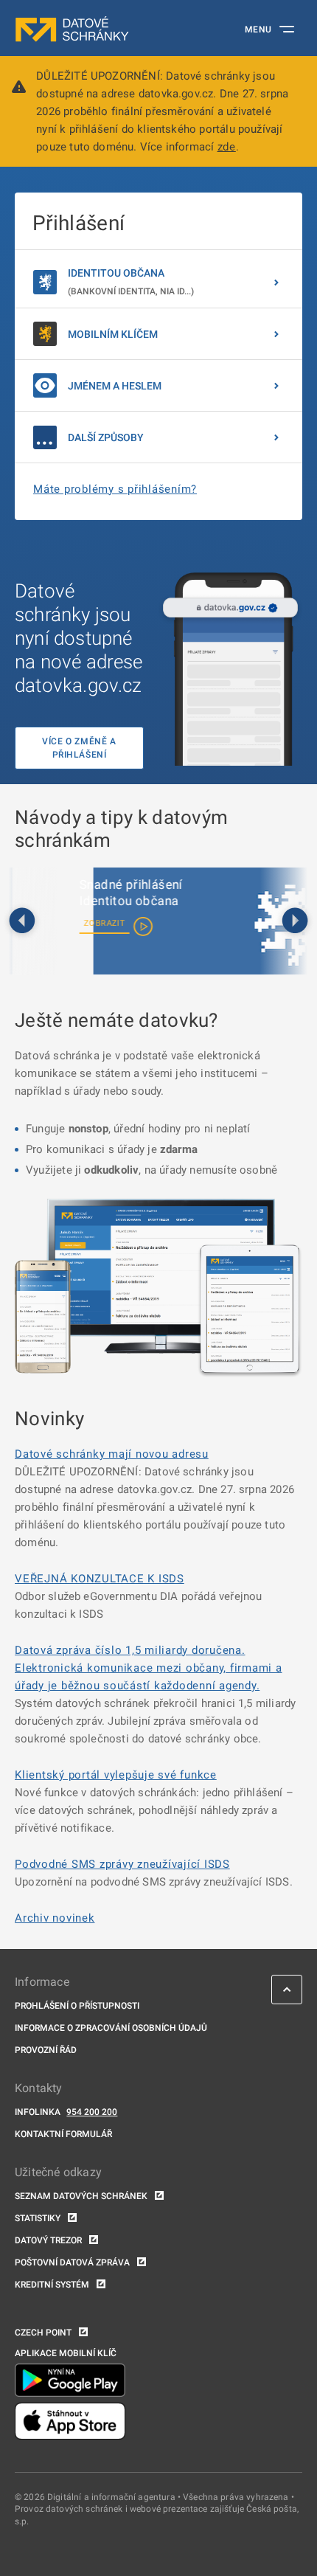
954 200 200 (92, 2112)
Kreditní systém (52, 2285)
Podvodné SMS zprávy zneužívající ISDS (122, 1864)
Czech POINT (43, 2333)
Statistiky (38, 2218)
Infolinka (38, 2112)
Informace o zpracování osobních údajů (111, 2028)
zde (227, 147)
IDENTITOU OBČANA (131, 282)
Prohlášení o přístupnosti (77, 2006)
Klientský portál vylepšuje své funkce (116, 1775)
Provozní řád (46, 2050)
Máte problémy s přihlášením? (115, 489)
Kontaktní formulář (63, 2134)
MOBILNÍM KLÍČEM (113, 334)
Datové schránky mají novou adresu (112, 1454)
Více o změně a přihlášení (79, 748)
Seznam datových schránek (81, 2196)
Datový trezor (48, 2240)
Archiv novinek (55, 1918)
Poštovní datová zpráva (72, 2262)
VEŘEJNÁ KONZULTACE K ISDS (100, 1579)
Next (295, 921)
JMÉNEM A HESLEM (115, 386)
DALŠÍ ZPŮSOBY (106, 437)
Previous (22, 921)
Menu (258, 30)
